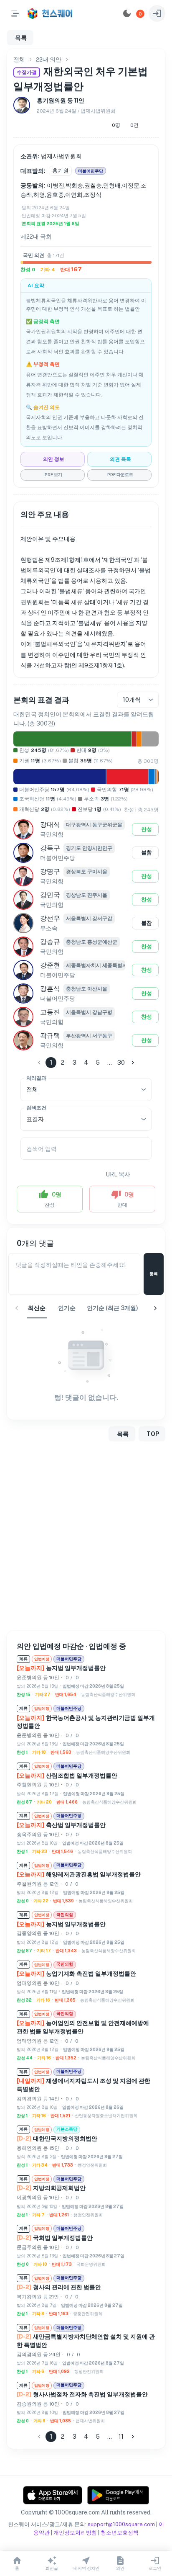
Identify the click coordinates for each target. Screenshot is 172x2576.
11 (121, 2437)
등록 (154, 1274)
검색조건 (36, 1107)
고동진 (50, 1012)
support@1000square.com (121, 2524)
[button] (140, 14)
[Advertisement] (86, 1538)
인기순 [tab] (67, 1308)
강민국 (50, 895)
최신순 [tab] (37, 1308)
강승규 (50, 942)
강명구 (50, 871)
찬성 (147, 829)
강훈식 (50, 989)
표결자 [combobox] (35, 1119)
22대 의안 (49, 59)
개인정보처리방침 (75, 2533)
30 (121, 1063)
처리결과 (36, 1078)
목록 (21, 38)
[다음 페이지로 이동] (133, 1063)
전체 (19, 59)
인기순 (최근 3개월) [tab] (113, 1308)
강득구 (50, 848)
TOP (153, 1434)
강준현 (50, 965)
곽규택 (50, 1036)
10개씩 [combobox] (132, 700)
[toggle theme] (127, 13)
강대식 (50, 825)
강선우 (50, 918)
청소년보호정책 (120, 2533)
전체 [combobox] (32, 1089)
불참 (147, 853)
